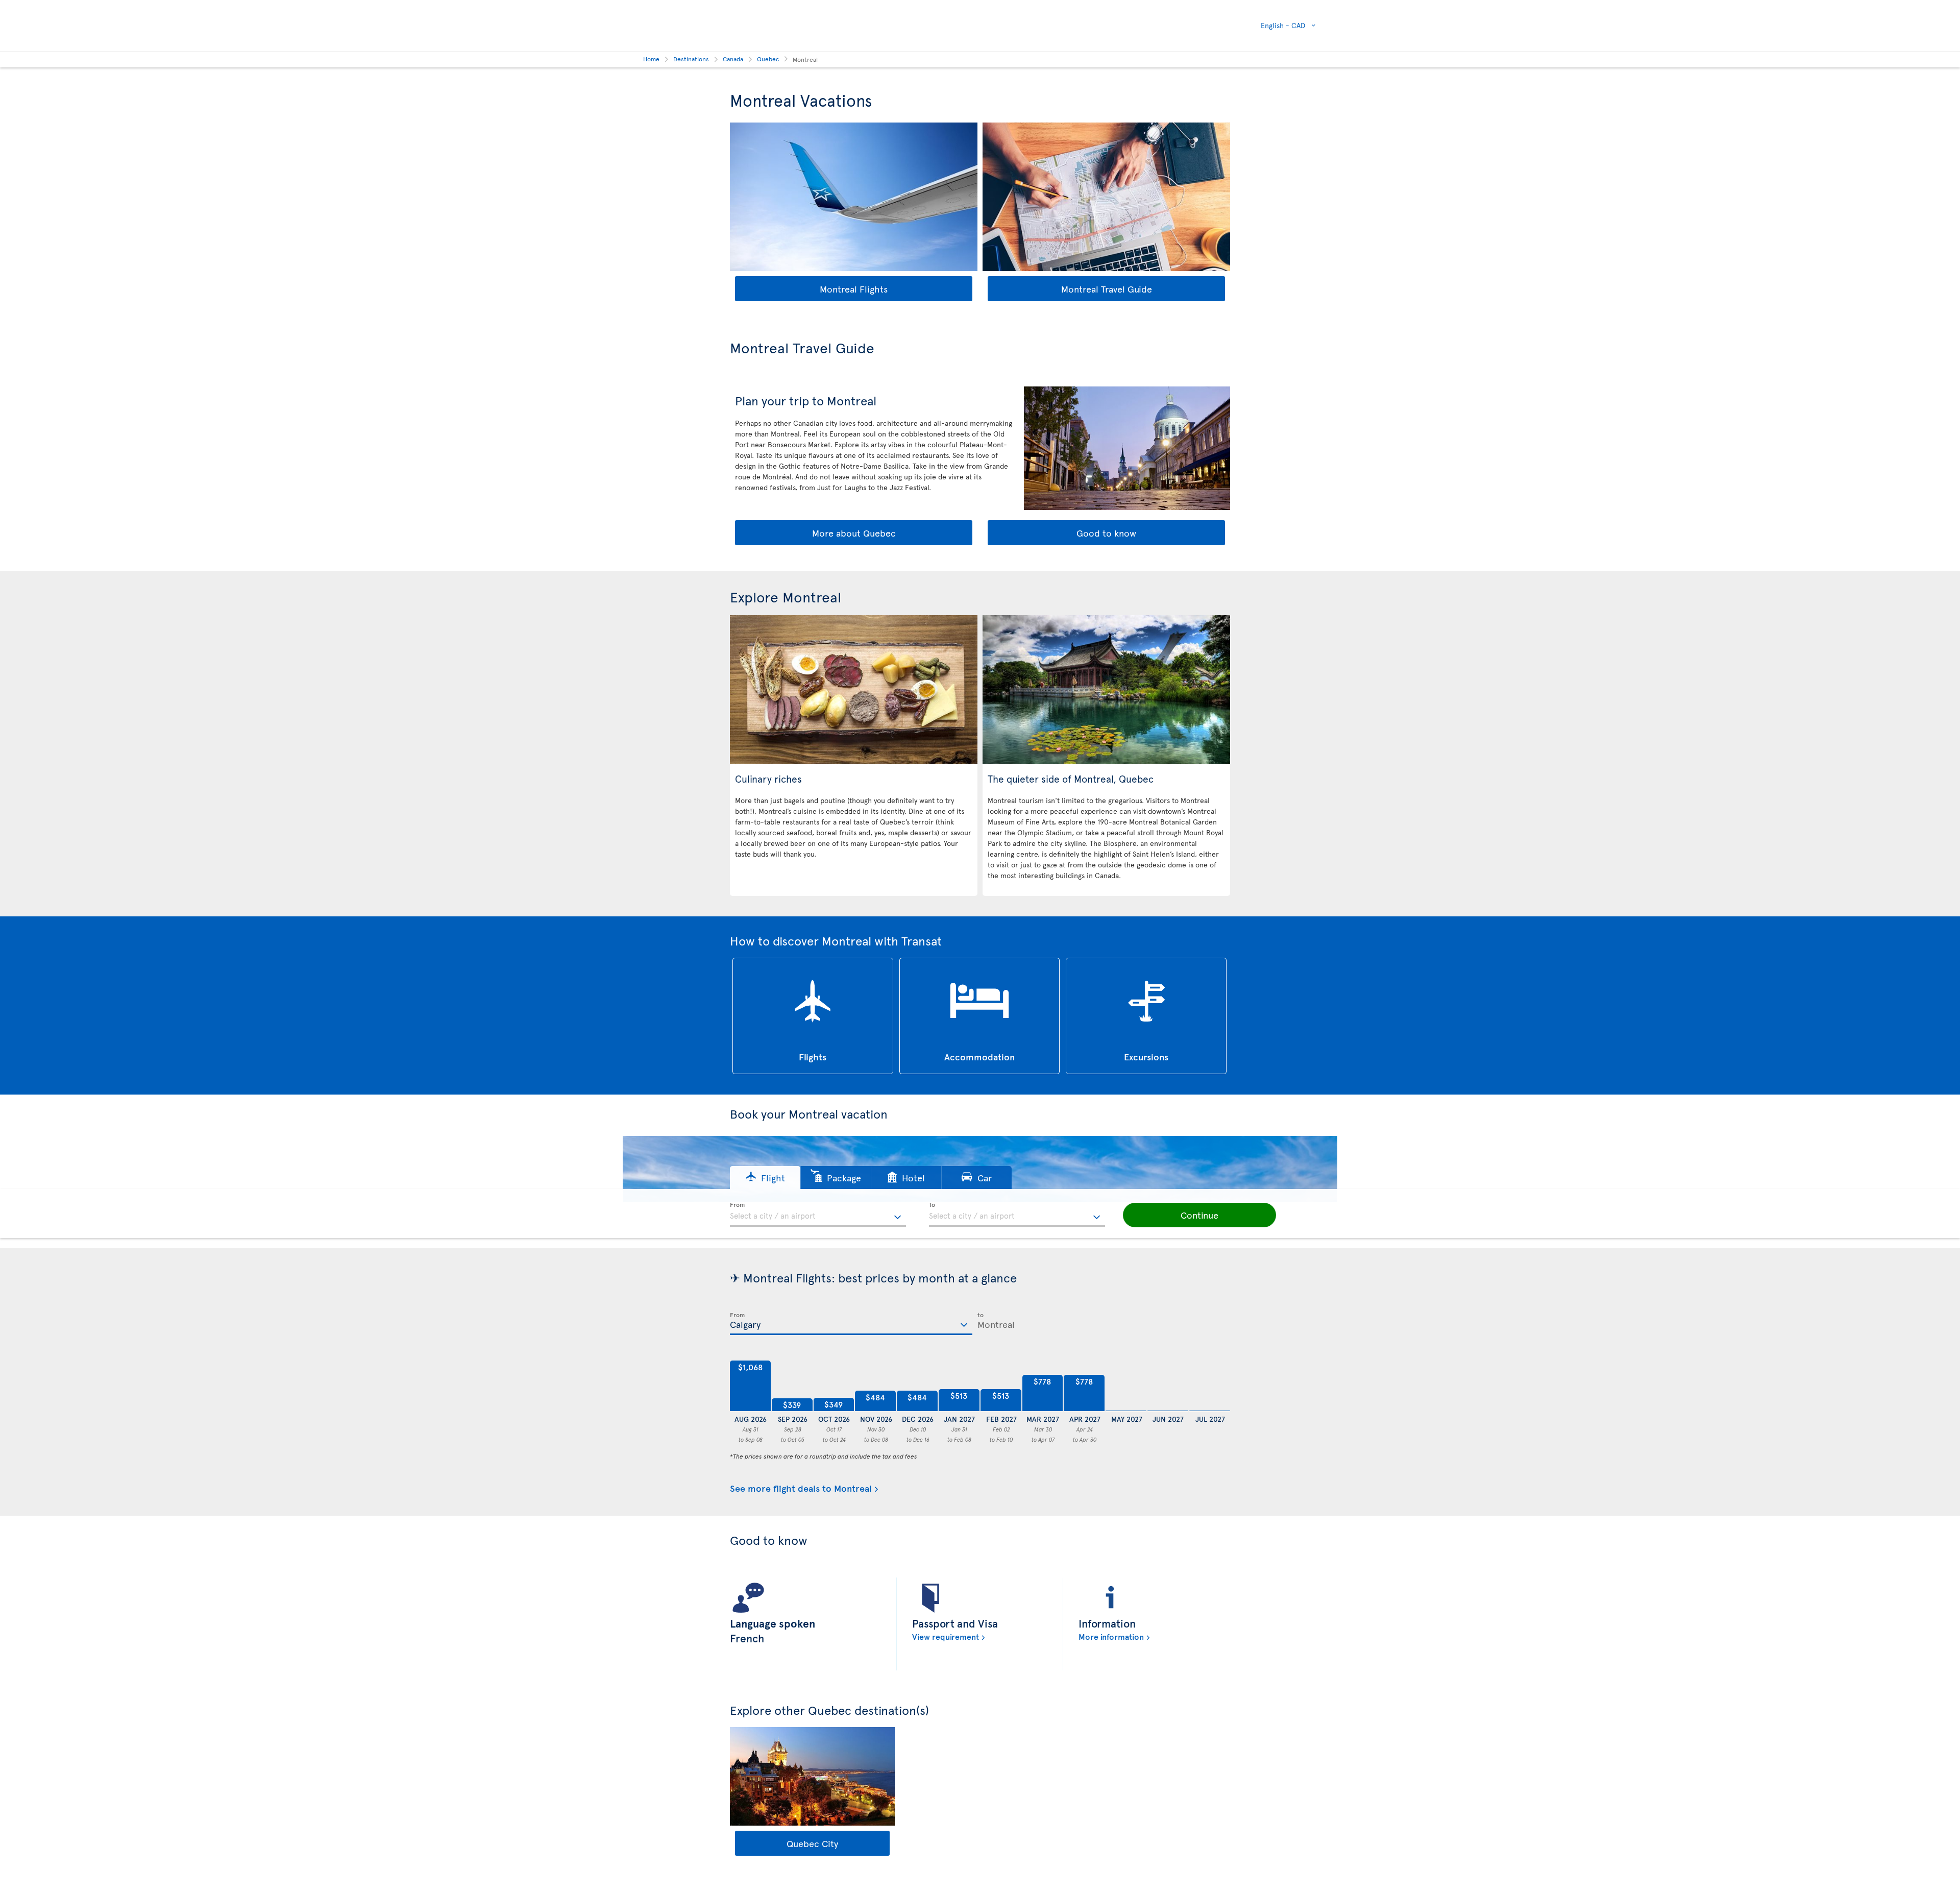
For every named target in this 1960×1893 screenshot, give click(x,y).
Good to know (1106, 533)
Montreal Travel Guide (1107, 289)
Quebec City (812, 1843)
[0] (1126, 1386)
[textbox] (818, 1215)
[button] (765, 1178)
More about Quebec (854, 533)
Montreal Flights (854, 289)
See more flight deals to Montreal (801, 1488)
